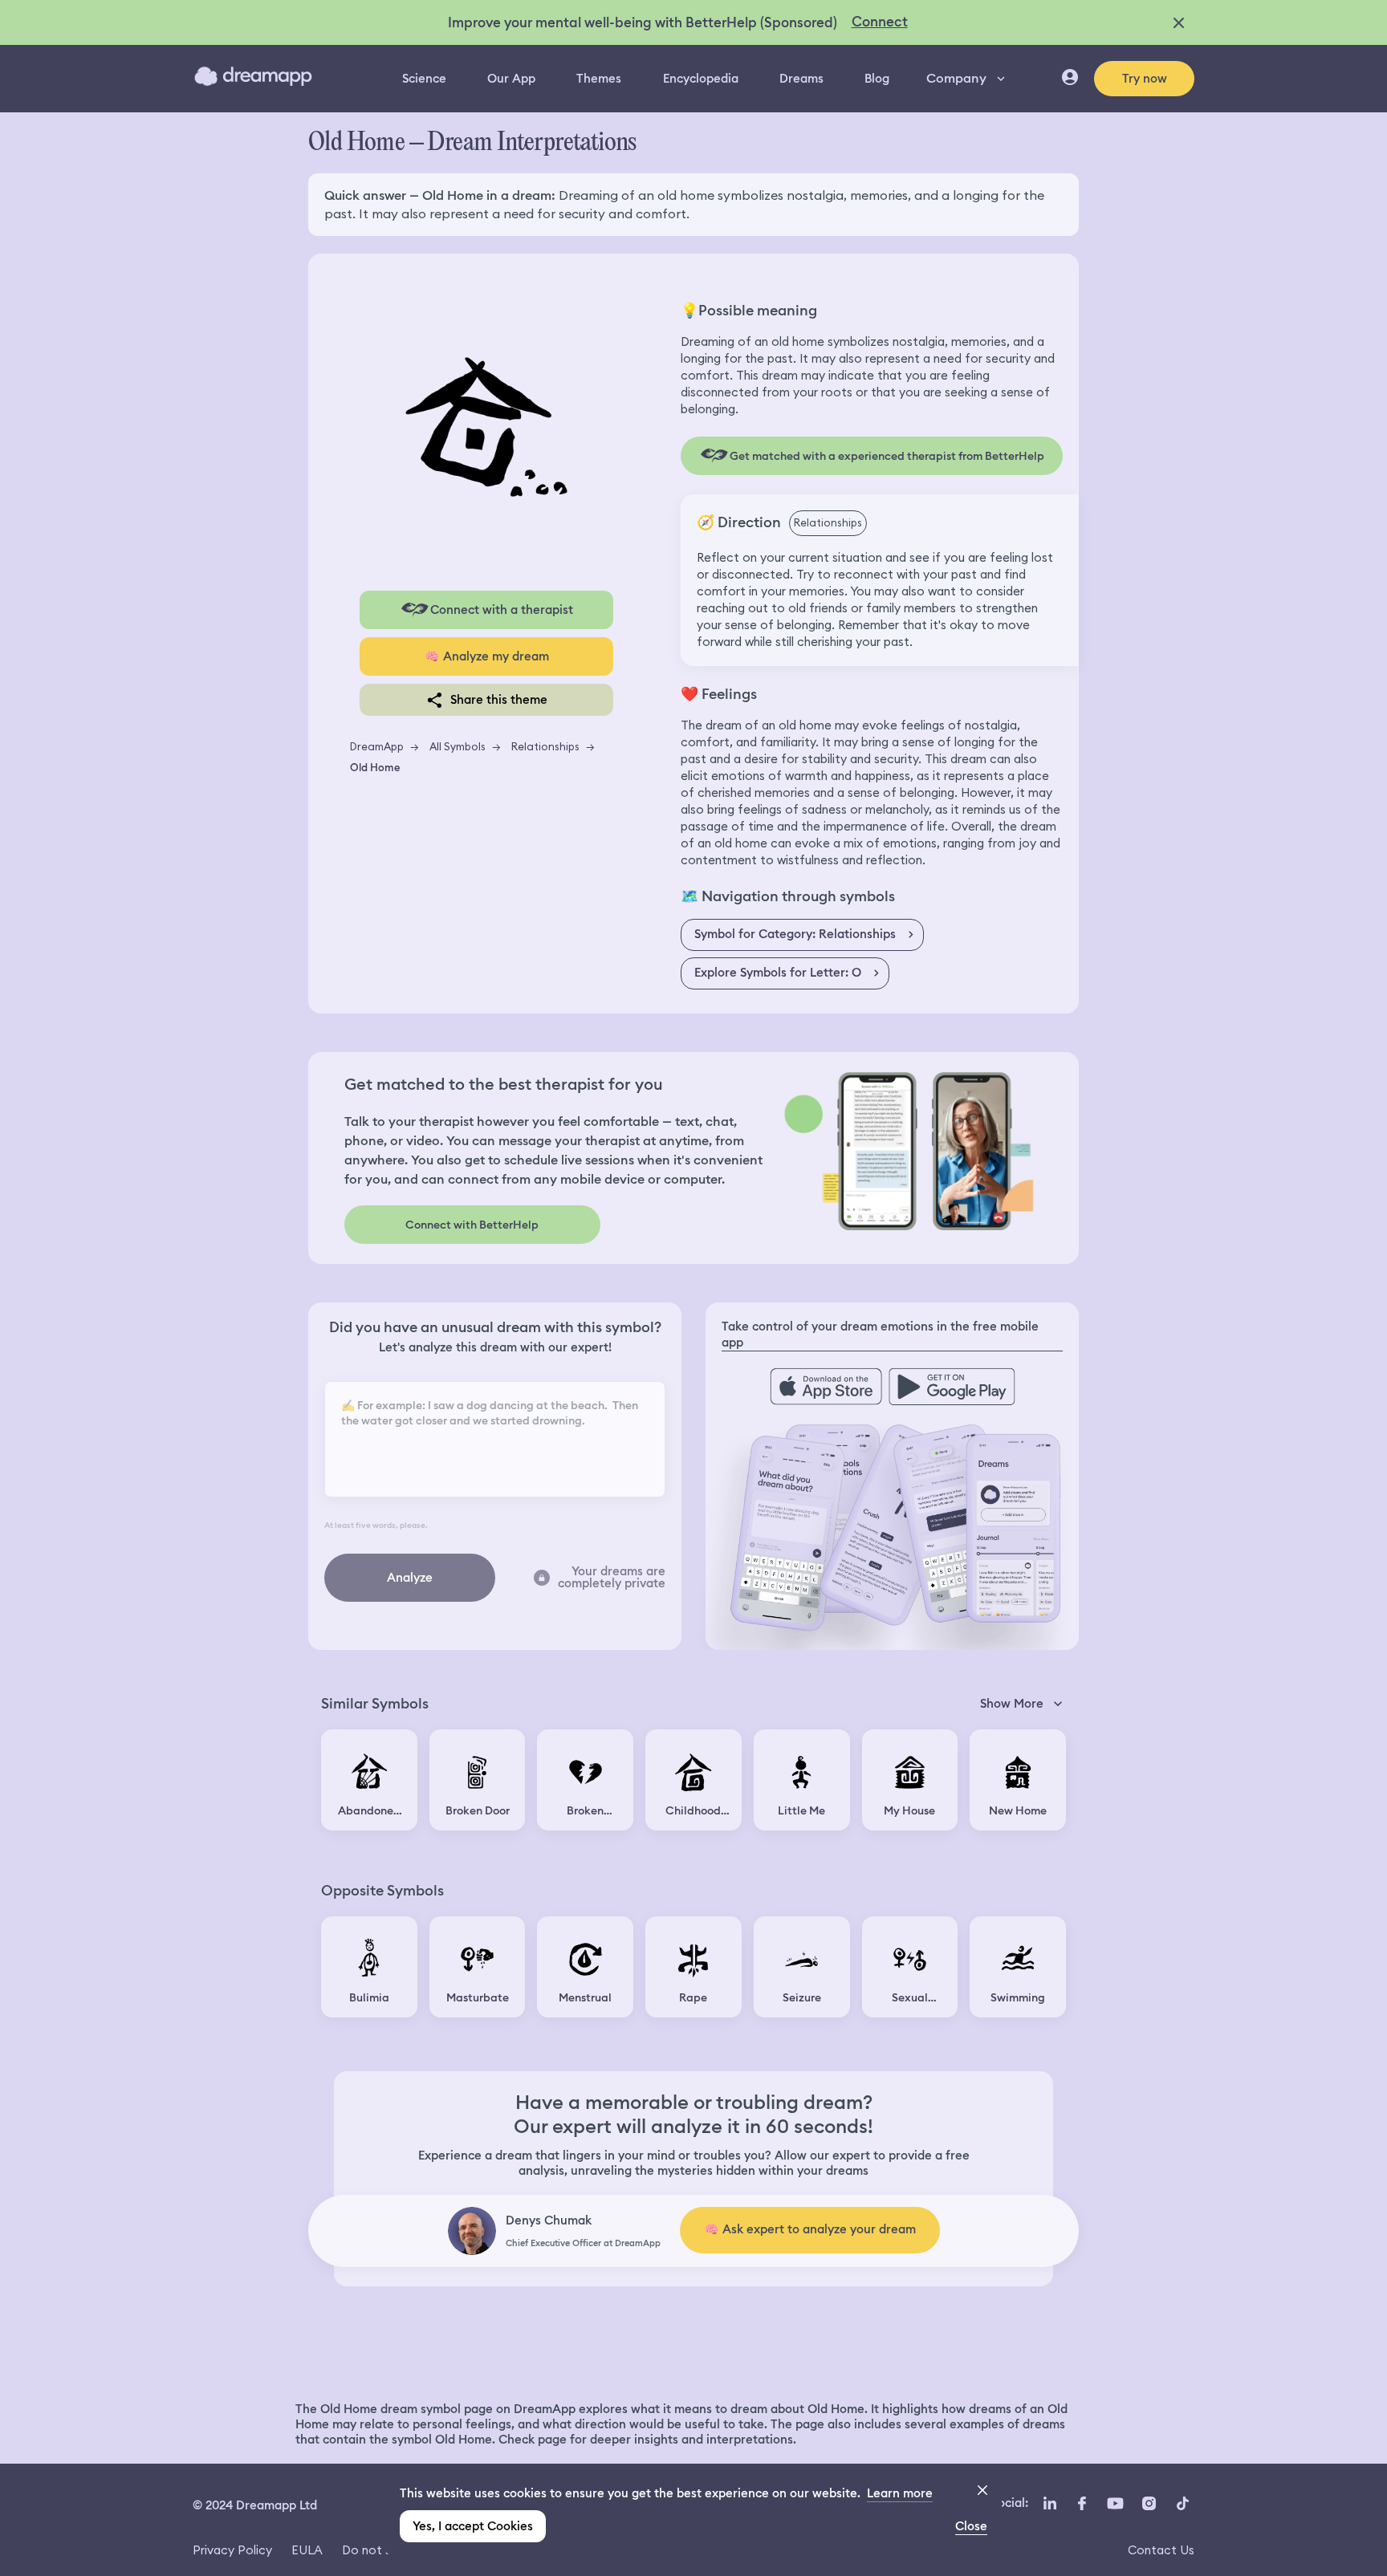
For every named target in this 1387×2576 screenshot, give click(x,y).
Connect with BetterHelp (472, 1225)
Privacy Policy (232, 2550)
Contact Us (1161, 2550)
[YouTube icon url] (1115, 2504)
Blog (877, 79)
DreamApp (377, 746)
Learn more (900, 2493)
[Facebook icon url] (1081, 2504)
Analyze (410, 1578)
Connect (880, 22)
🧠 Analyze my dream (487, 656)
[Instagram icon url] (1149, 2504)
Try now (1145, 79)
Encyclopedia (701, 79)
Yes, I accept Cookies (473, 2526)
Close (971, 2526)
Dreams (801, 79)
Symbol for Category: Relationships (795, 934)
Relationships (545, 746)
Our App (511, 79)
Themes (599, 79)
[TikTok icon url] (1182, 2504)
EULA (307, 2550)
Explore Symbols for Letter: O (778, 973)
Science (424, 79)
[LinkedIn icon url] (1050, 2504)
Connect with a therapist (502, 610)
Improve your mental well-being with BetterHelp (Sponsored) (643, 22)
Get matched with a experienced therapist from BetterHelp (887, 456)
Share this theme (499, 700)
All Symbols (458, 746)
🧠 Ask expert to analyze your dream (810, 2229)
